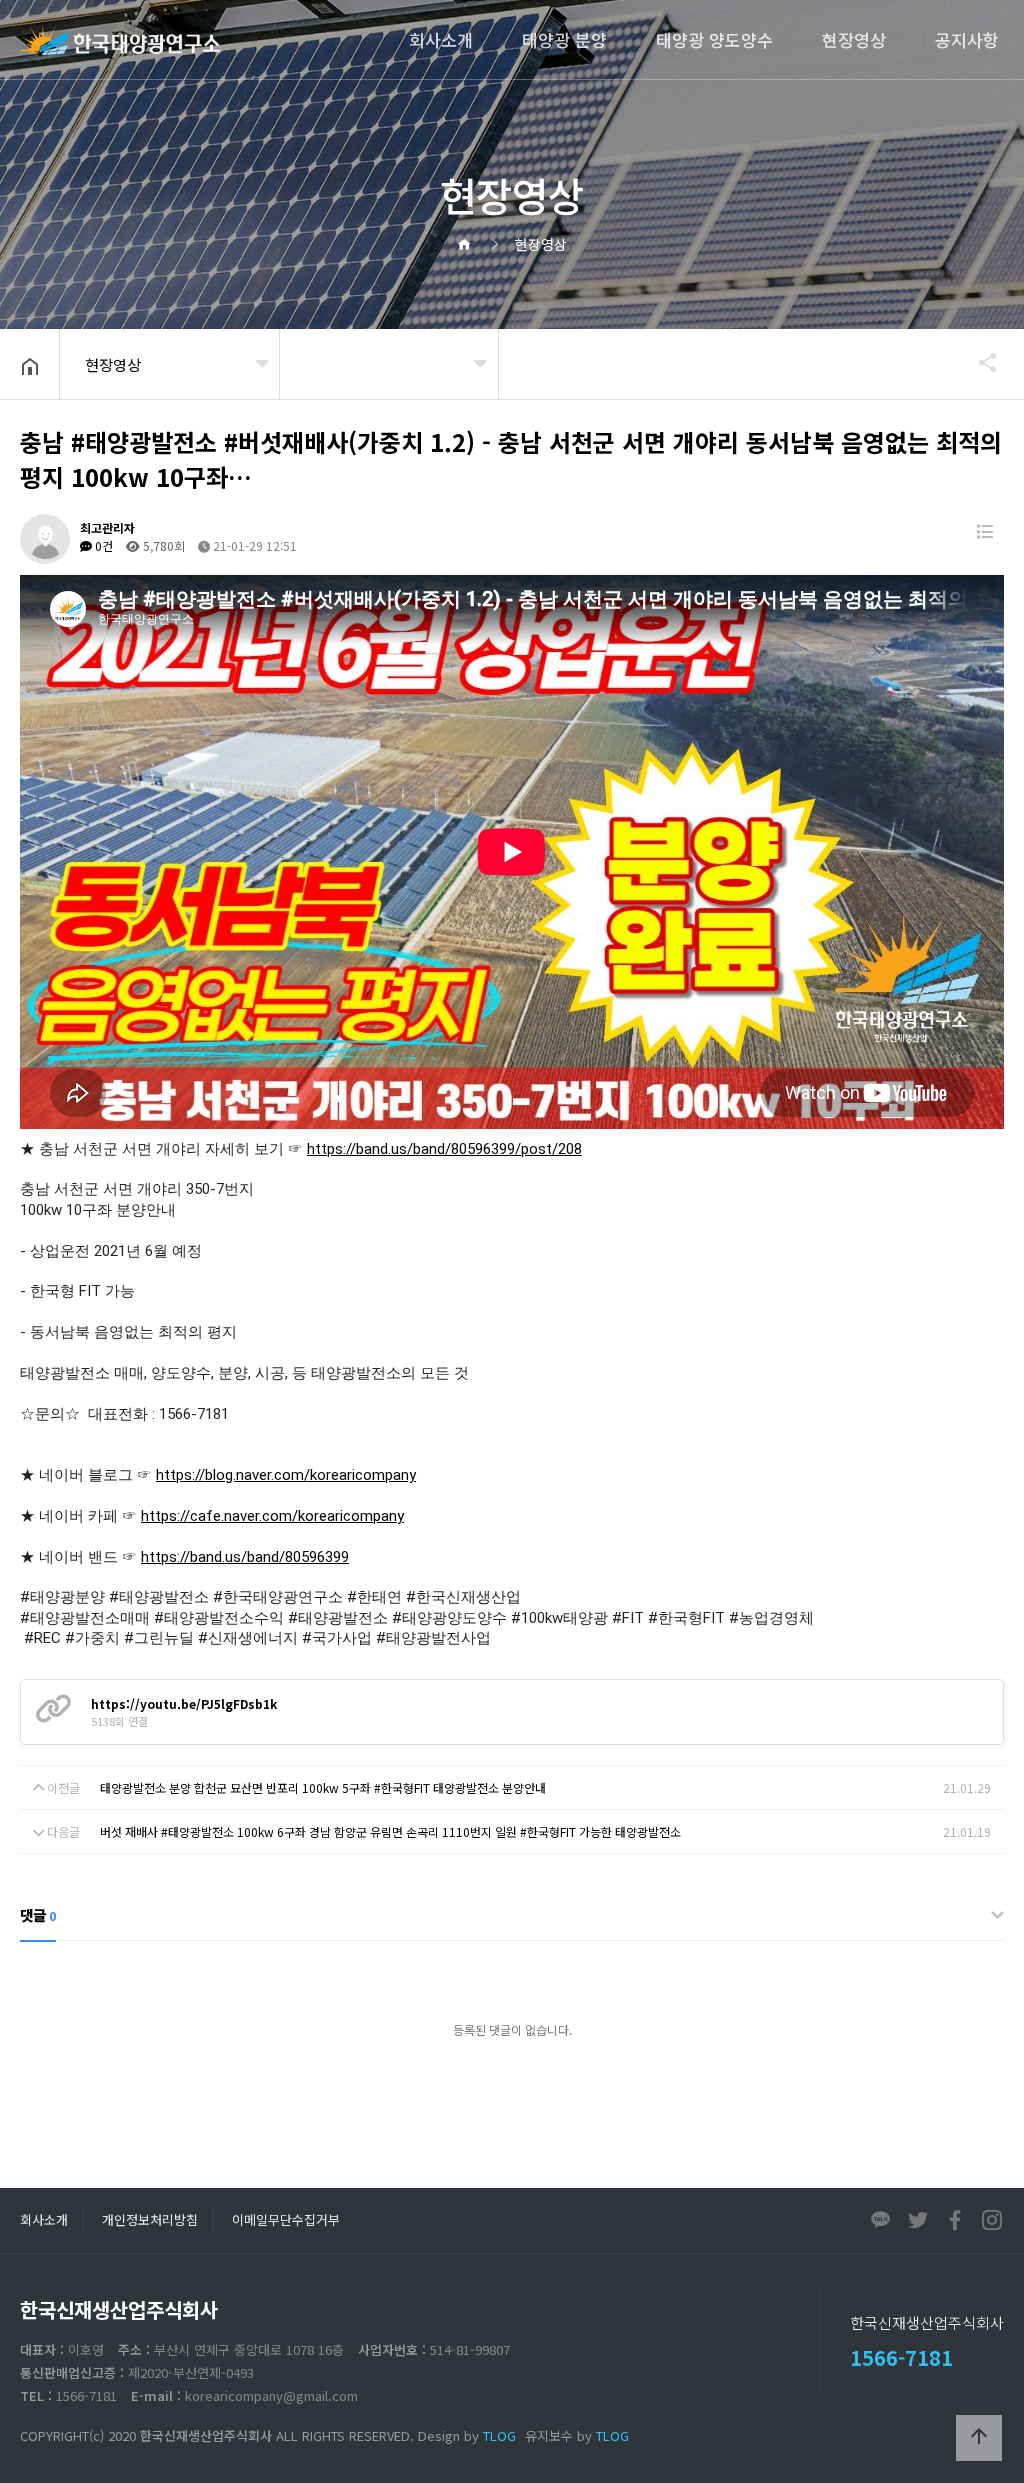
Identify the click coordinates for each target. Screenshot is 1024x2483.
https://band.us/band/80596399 (245, 1557)
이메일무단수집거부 (286, 2219)
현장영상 (854, 39)
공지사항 (967, 39)
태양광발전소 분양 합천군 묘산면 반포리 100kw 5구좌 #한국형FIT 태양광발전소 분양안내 (323, 1787)
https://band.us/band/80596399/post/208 (444, 1149)
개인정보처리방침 (150, 2219)
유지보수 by (577, 2435)
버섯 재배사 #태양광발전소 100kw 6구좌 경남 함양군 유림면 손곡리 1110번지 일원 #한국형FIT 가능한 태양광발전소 (390, 1831)
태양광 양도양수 (714, 39)
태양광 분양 (564, 39)
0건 (102, 545)
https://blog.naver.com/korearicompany (286, 1475)
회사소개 (441, 39)
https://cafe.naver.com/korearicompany (272, 1516)
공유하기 (978, 362)
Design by (467, 2435)
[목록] (984, 531)
